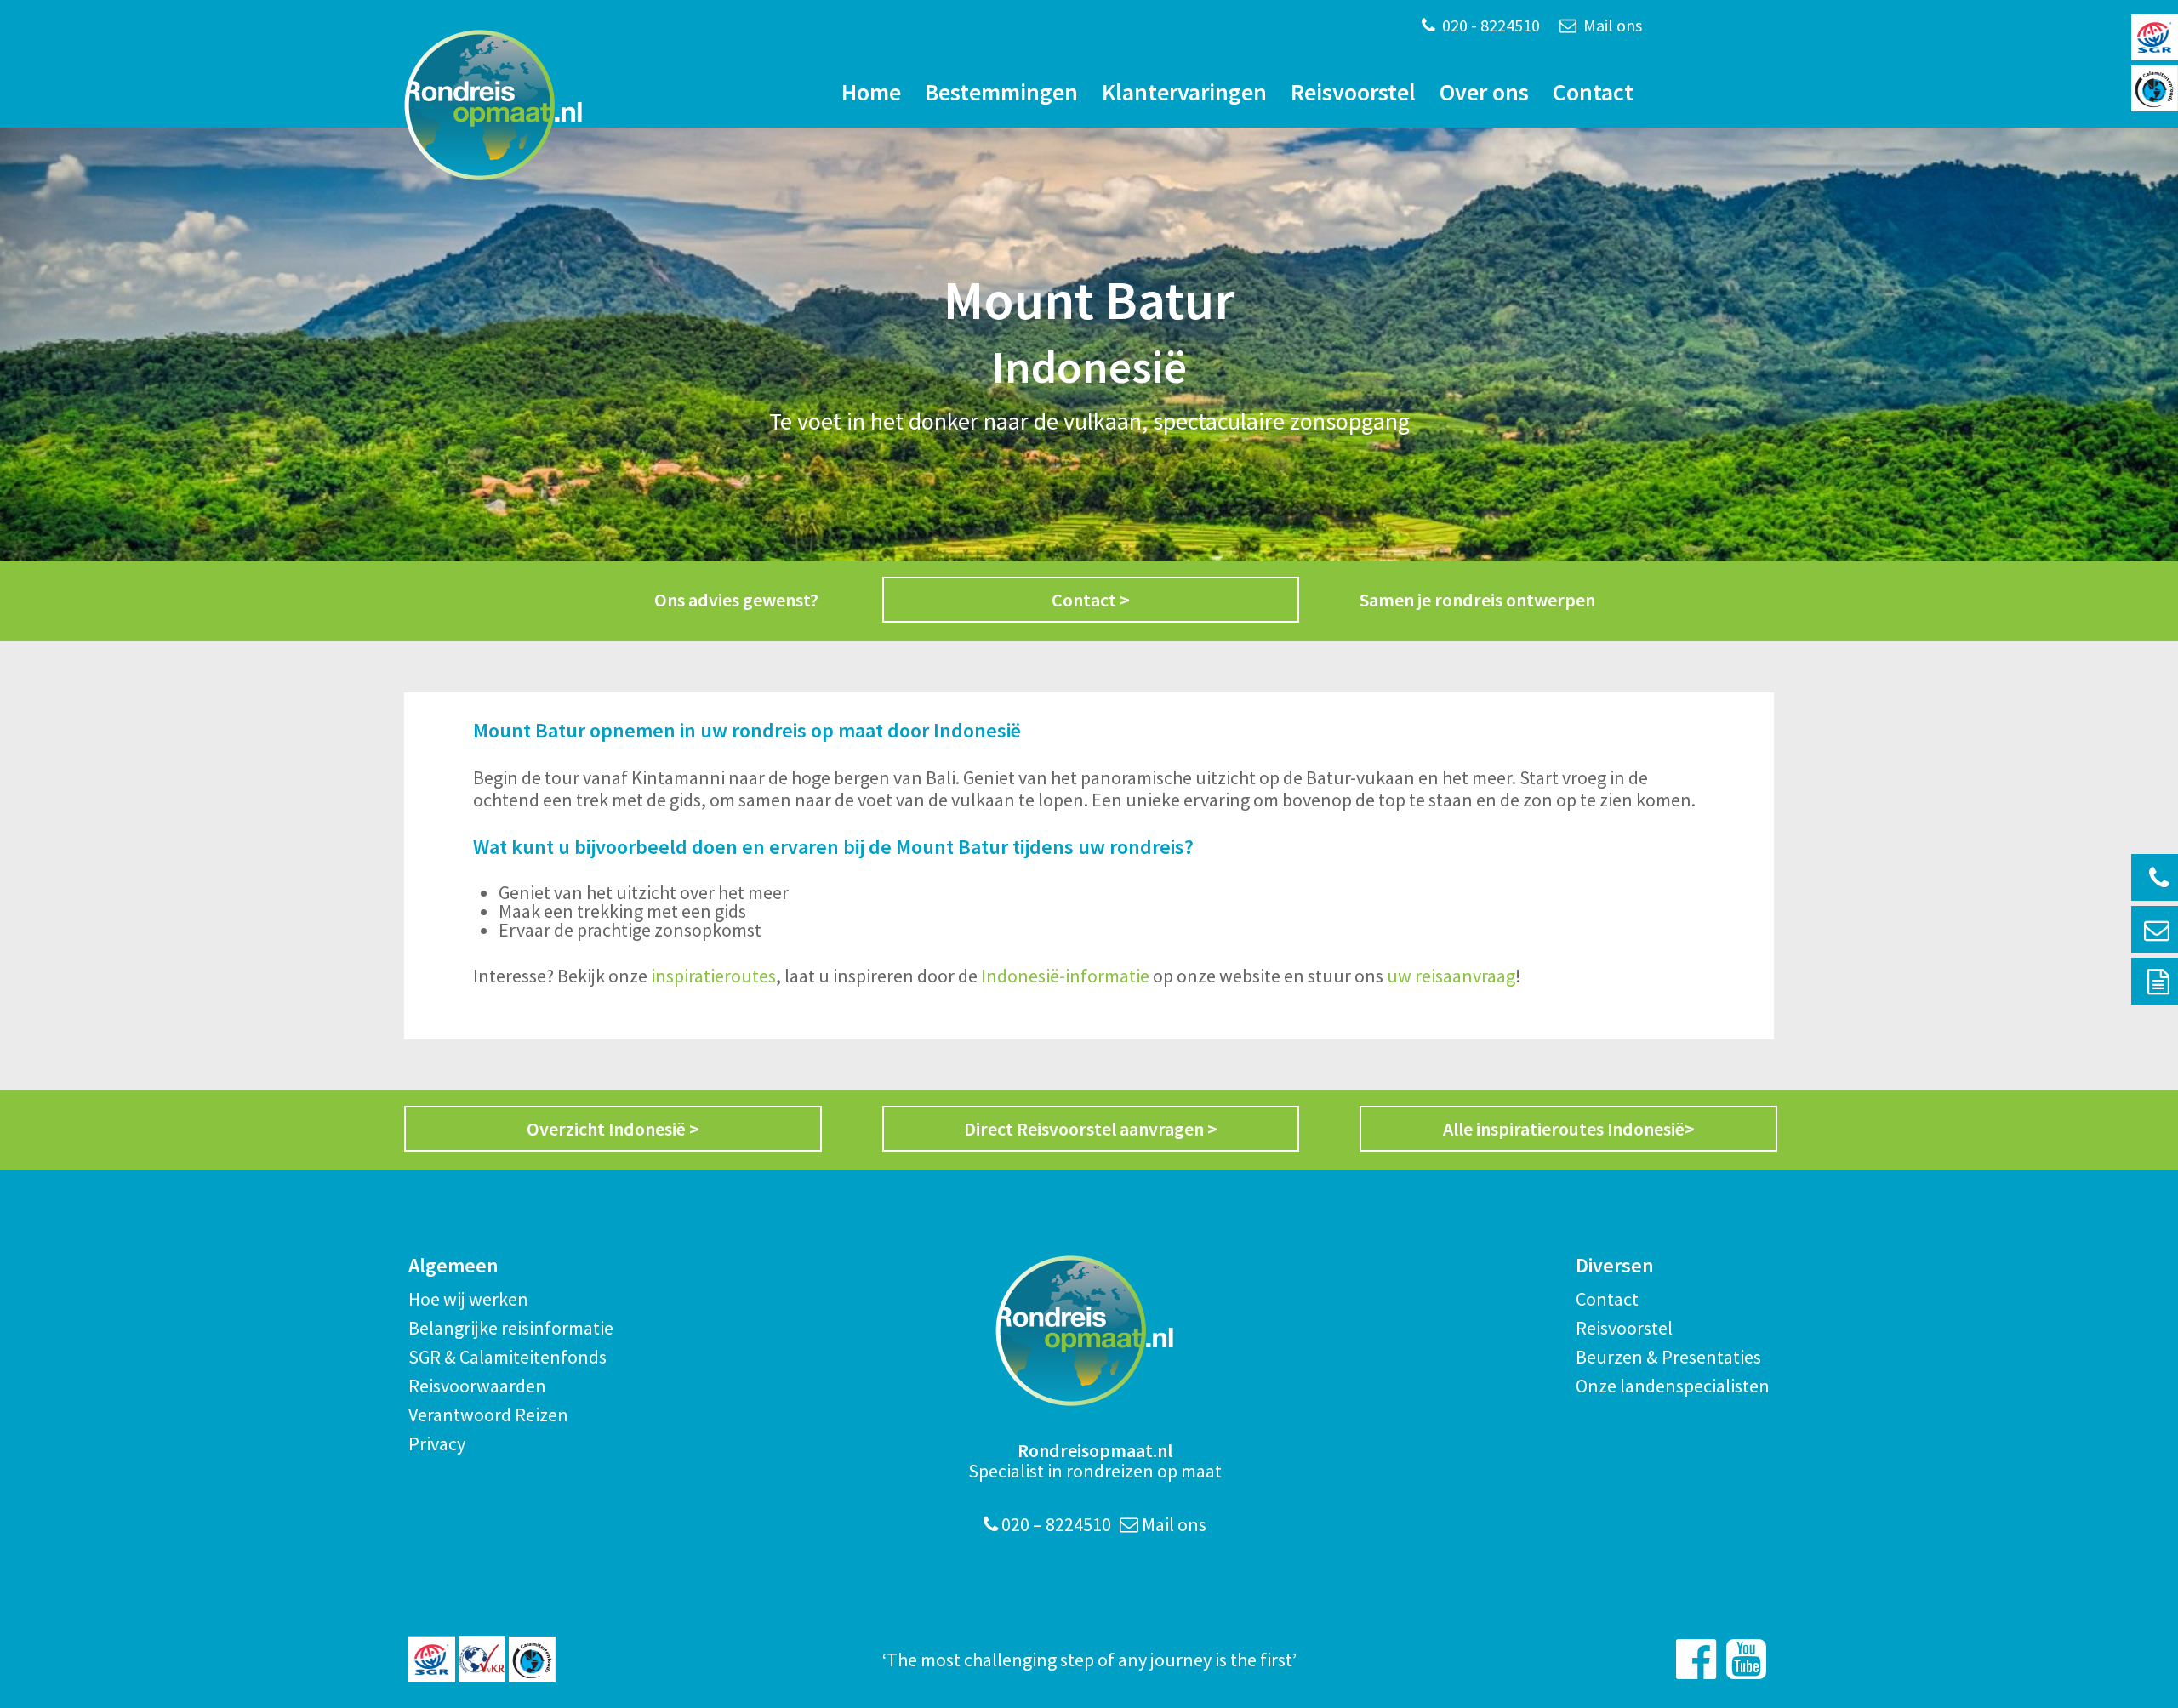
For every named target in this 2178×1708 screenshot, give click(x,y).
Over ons (1484, 92)
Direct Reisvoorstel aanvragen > (1091, 1129)
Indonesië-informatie (1065, 976)
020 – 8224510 (1055, 1524)
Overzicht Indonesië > (613, 1129)
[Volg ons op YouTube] (1746, 1659)
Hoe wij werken (468, 1299)
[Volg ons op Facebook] (1696, 1659)
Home (871, 92)
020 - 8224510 (1489, 25)
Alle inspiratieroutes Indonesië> (1569, 1129)
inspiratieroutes (713, 976)
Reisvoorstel (1353, 92)
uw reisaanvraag (1451, 976)
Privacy (437, 1443)
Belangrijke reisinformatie (511, 1328)
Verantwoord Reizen (488, 1415)
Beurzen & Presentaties (1668, 1357)
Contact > (1091, 600)
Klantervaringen (1184, 92)
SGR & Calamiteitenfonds (507, 1357)
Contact (1593, 92)
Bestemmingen (1001, 92)
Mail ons (1611, 25)
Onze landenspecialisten (1673, 1386)
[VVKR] (482, 1659)
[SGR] (432, 1659)
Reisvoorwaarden (477, 1386)
